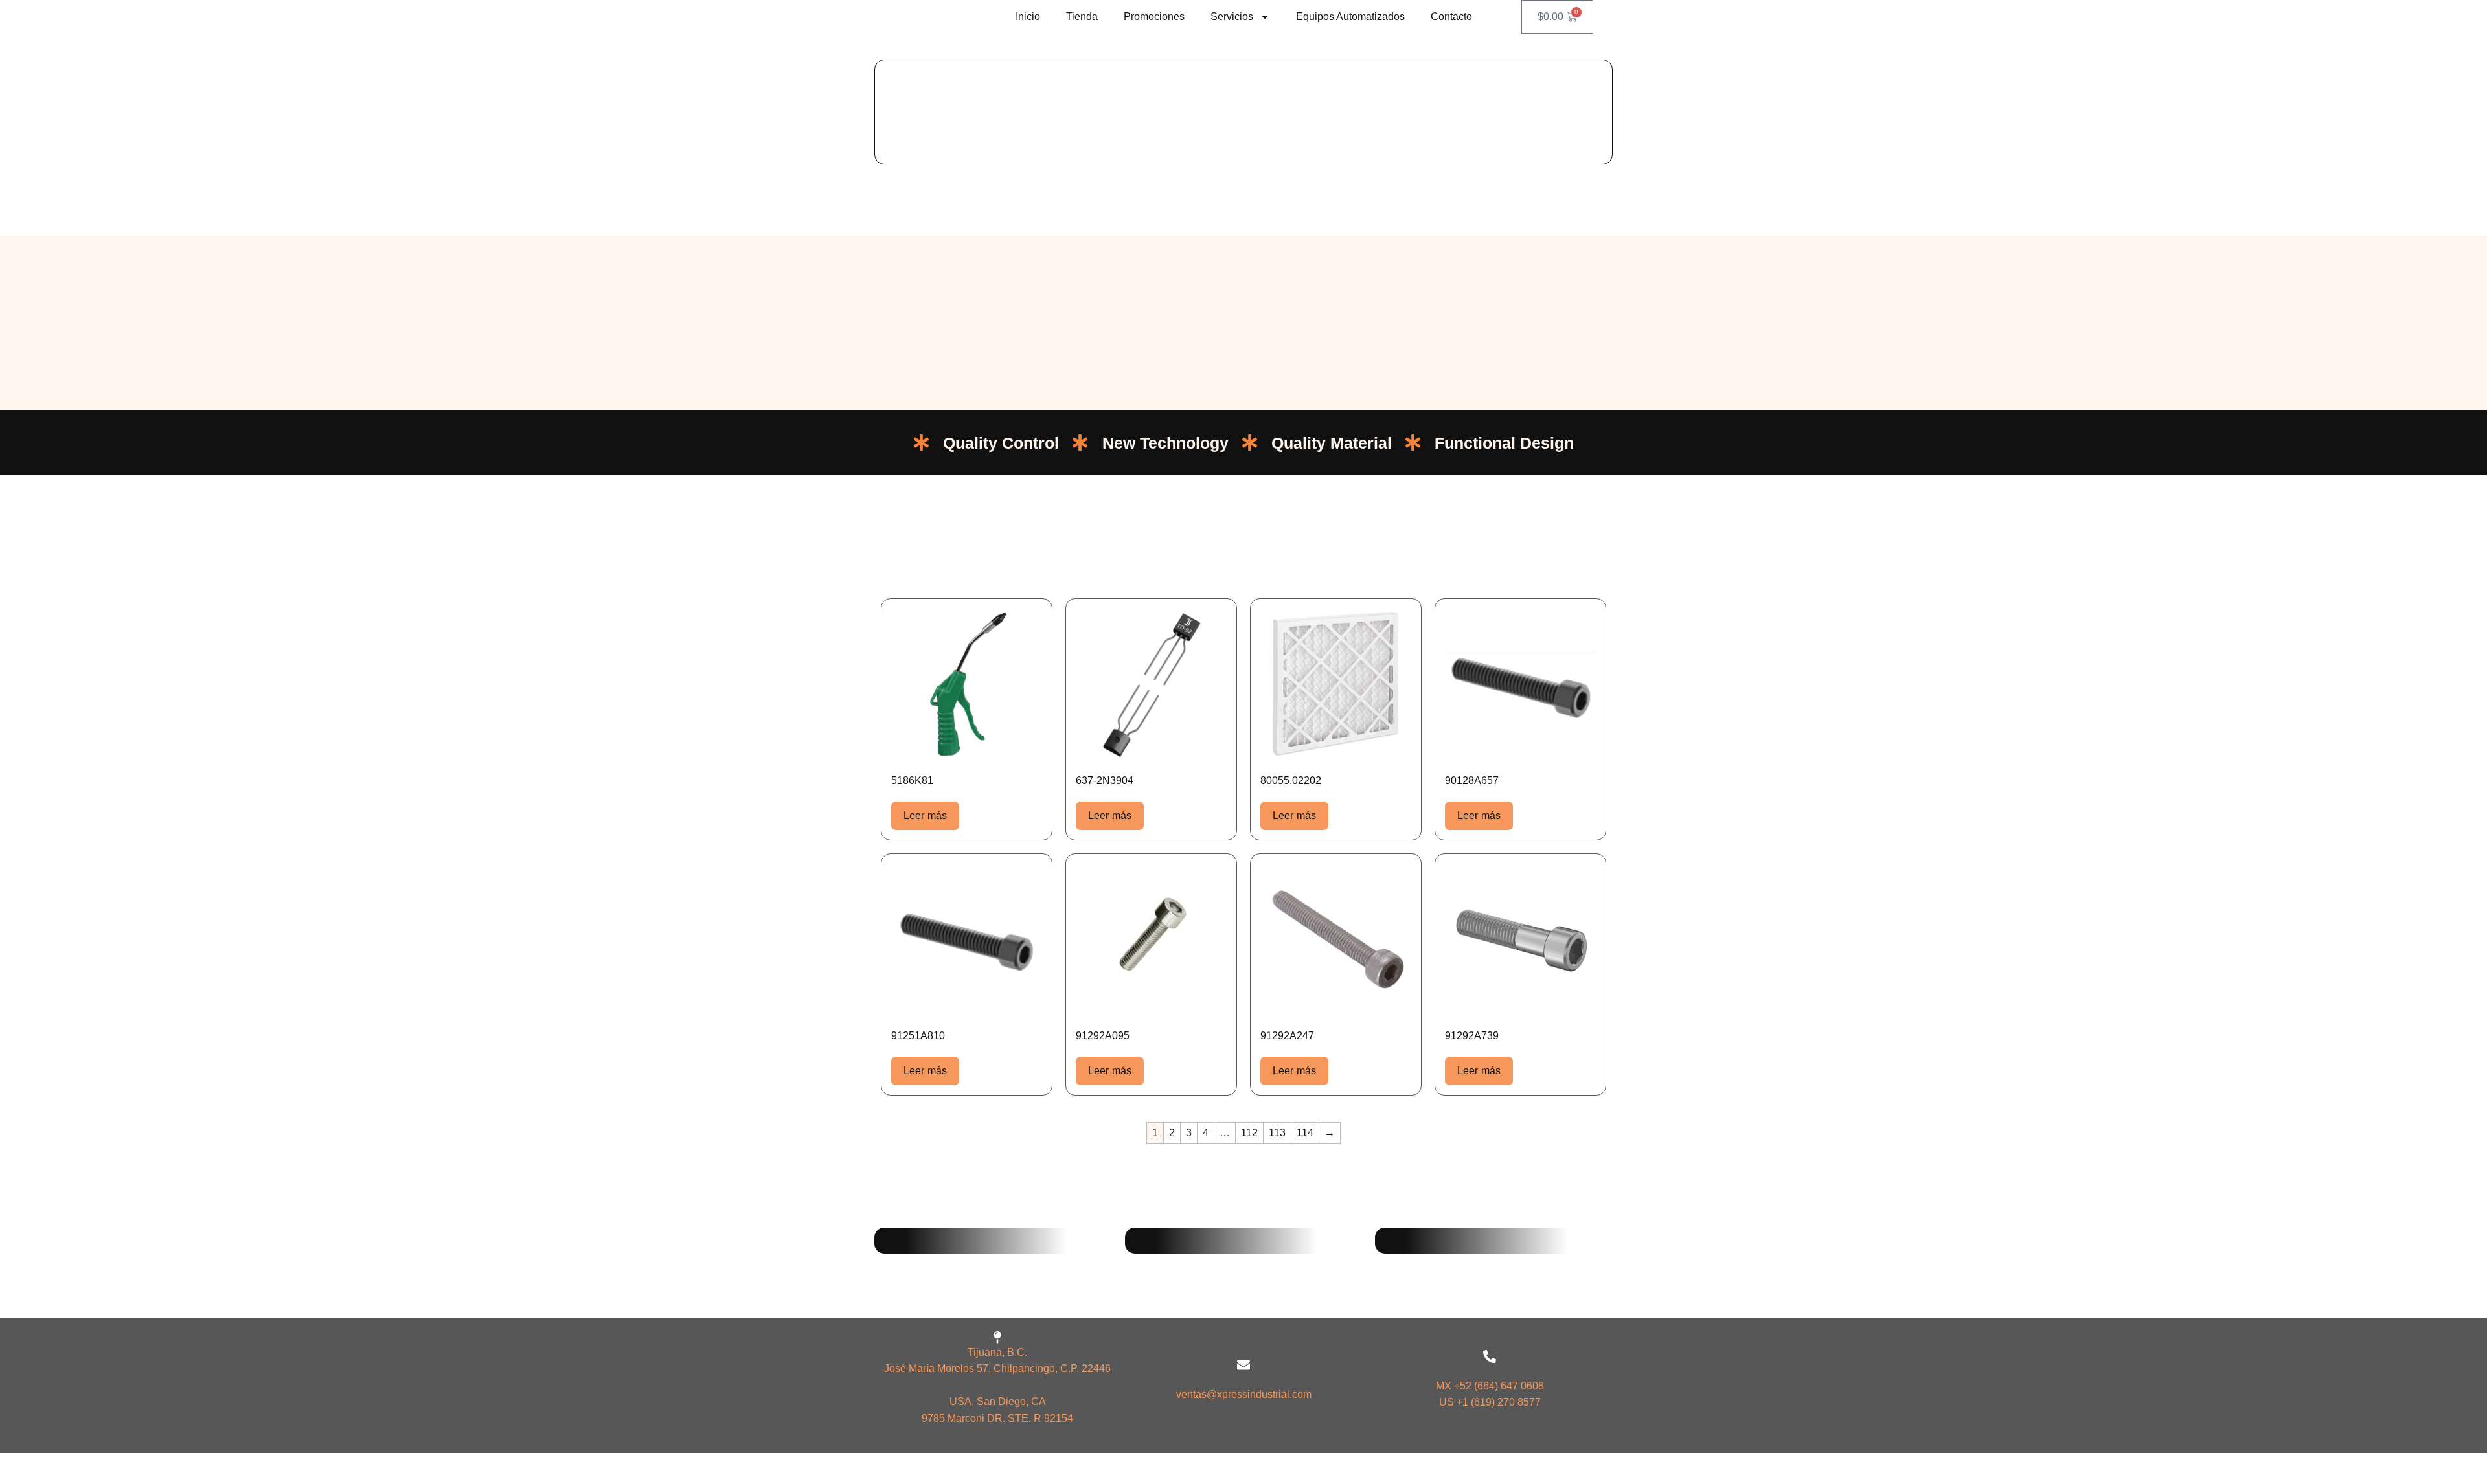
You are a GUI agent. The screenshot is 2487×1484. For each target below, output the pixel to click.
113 (1277, 1133)
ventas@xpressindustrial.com (1244, 1394)
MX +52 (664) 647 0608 (1490, 1386)
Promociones (1154, 17)
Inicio (1028, 17)
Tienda (1082, 17)
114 (1305, 1133)
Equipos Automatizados (1350, 17)
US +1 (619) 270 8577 (1490, 1402)
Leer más (925, 815)
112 (1249, 1133)
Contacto (1451, 17)
